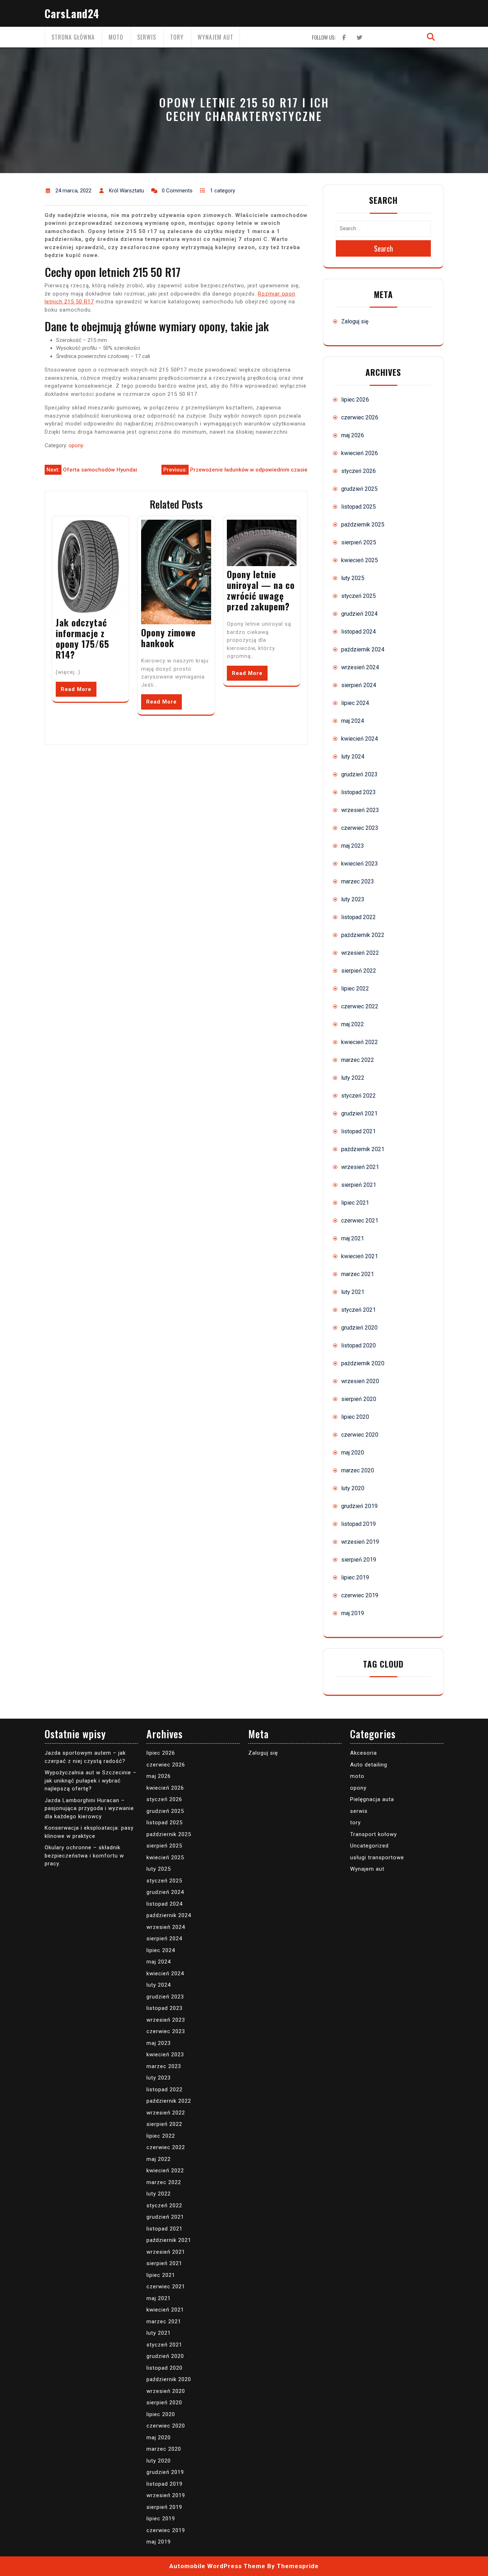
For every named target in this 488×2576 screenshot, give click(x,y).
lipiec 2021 (355, 1203)
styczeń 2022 (358, 1096)
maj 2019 (353, 1613)
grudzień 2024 (359, 614)
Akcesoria (363, 1753)
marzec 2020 (358, 1470)
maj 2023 (353, 846)
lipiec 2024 (355, 703)
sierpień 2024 (359, 685)
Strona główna (73, 37)
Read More (76, 689)
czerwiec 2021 (360, 1221)
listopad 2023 (358, 792)
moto (116, 37)
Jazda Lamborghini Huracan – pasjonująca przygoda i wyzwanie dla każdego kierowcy (89, 1808)
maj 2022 (353, 1024)
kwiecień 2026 (360, 453)
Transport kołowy (374, 1834)
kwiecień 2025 (360, 560)
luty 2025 (353, 578)
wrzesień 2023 (360, 810)
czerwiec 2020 (360, 1435)
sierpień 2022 (359, 971)
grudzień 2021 (359, 1113)
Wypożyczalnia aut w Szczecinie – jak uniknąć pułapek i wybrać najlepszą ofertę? (91, 1781)
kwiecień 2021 (360, 1256)
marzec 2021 (358, 1274)
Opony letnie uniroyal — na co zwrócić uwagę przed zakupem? (261, 590)
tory (177, 37)
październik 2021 (363, 1149)
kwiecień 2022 (360, 1042)
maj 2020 (353, 1453)
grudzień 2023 (359, 774)
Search (384, 248)
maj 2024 (353, 721)
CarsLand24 (72, 13)
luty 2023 (353, 899)
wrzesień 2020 (360, 1381)
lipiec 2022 (355, 989)
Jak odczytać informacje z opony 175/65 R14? (83, 638)
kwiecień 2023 (360, 864)
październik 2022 (363, 935)
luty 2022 (353, 1078)
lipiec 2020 (355, 1417)
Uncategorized (369, 1846)
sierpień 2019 (359, 1560)
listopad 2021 (358, 1131)
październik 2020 (363, 1363)
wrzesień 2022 (360, 953)
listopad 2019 (358, 1524)
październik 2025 (363, 525)
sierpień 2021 (359, 1185)
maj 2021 (353, 1238)
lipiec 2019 (355, 1577)
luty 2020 (353, 1488)
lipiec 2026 (355, 400)
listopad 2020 (358, 1345)
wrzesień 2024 (360, 667)
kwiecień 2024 (360, 739)
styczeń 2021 (358, 1310)
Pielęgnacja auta (372, 1799)
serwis (147, 37)
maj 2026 (353, 435)
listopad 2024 (358, 632)
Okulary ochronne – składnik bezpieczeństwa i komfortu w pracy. (84, 1856)
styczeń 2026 (358, 471)
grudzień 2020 (359, 1328)
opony (76, 445)
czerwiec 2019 (360, 1595)
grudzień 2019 (359, 1506)
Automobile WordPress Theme (217, 2566)
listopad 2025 (358, 507)
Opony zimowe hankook (168, 638)
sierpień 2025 (359, 542)
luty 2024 (353, 757)
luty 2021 (353, 1292)
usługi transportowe (377, 1857)
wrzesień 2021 (360, 1167)
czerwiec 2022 (360, 1006)
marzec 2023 (358, 881)
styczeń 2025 (358, 596)
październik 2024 (363, 649)
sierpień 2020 (359, 1399)
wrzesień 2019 (360, 1542)
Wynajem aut (215, 37)
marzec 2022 (358, 1060)
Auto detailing (369, 1765)
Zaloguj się (355, 321)
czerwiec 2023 (360, 828)
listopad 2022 (358, 917)
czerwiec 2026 (360, 417)
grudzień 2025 (359, 489)
